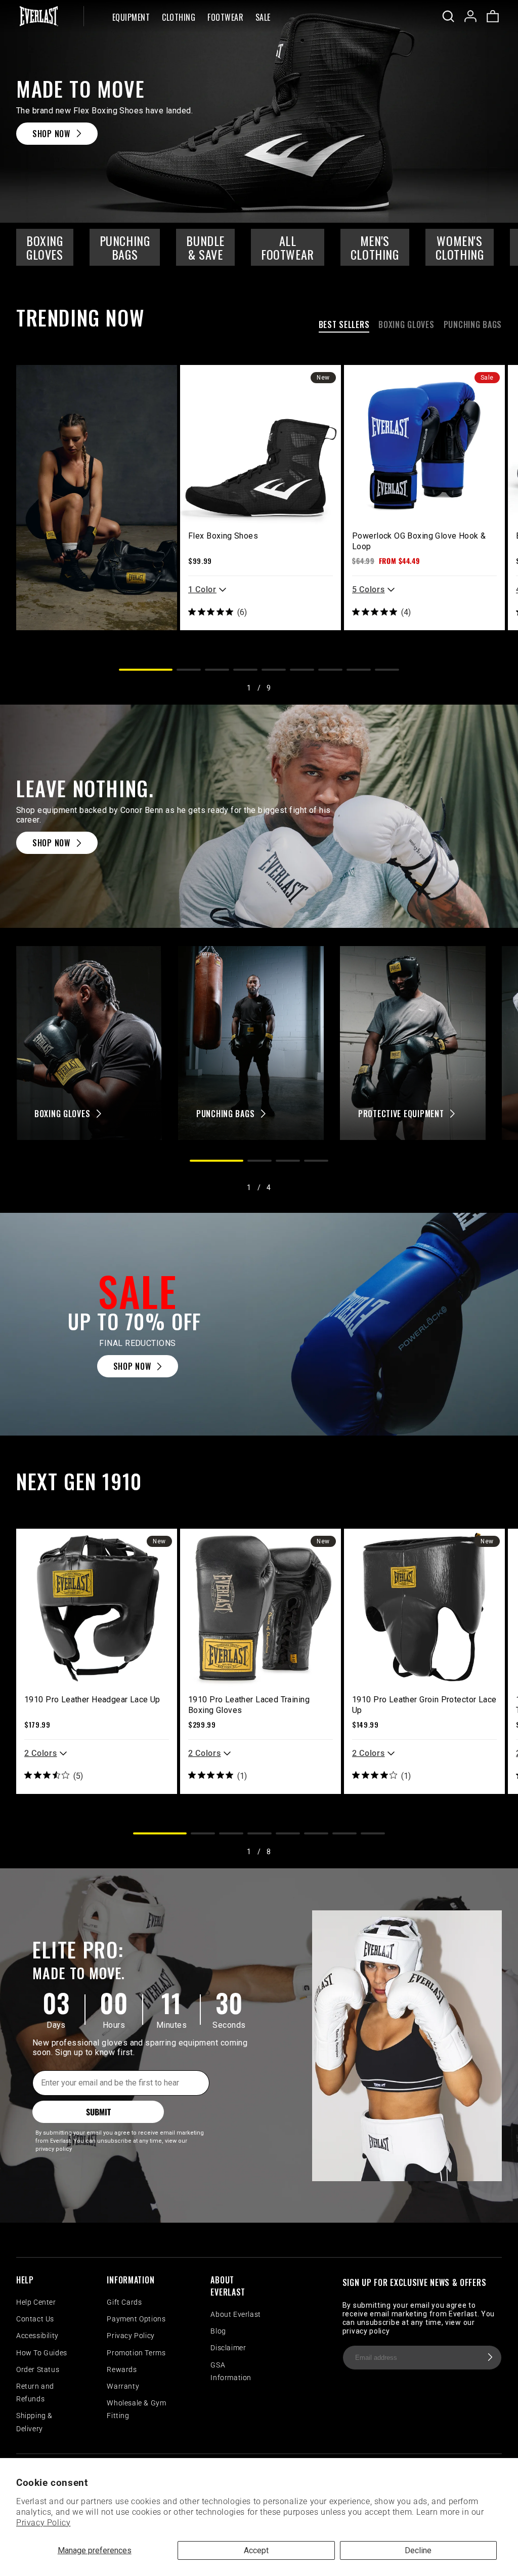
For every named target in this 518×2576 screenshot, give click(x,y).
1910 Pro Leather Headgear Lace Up (92, 1700)
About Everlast (235, 2314)
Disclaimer (228, 2348)
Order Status (38, 2369)
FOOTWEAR (225, 18)
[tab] (344, 326)
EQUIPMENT (131, 18)
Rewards (122, 2369)
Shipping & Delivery (34, 2422)
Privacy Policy (43, 2523)
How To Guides (42, 2353)
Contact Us (35, 2319)
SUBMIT (98, 2112)
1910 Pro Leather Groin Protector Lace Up (424, 1705)
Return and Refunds (35, 2393)
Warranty (123, 2386)
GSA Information (231, 2371)
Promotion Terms (136, 2353)
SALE (263, 18)
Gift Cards (124, 2302)
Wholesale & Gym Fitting (136, 2409)
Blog (218, 2331)
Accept (256, 2550)
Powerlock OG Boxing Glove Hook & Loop (419, 541)
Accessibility (37, 2336)
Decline (418, 2550)
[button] (131, 16)
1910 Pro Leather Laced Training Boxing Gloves (249, 1705)
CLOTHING (179, 18)
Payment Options (136, 2319)
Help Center (36, 2302)
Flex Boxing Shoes (223, 536)
